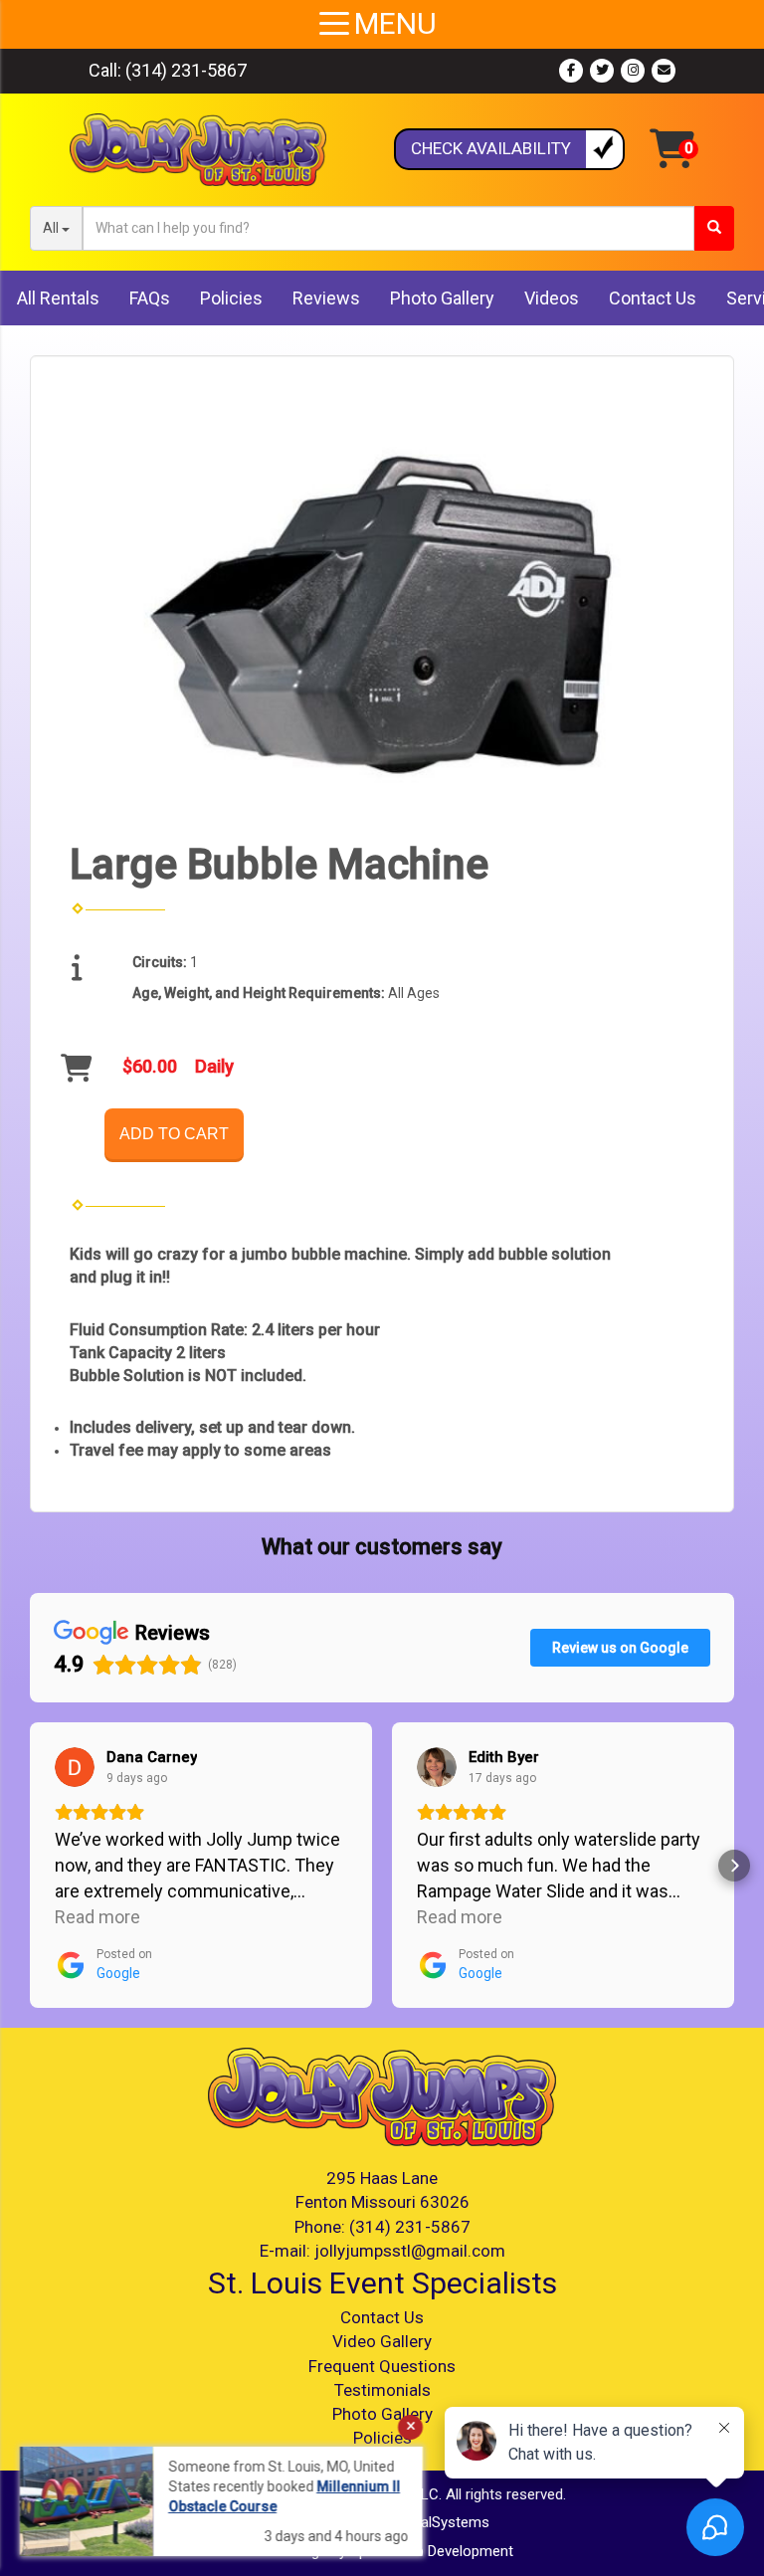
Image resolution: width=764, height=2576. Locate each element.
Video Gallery (382, 2341)
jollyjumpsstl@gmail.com (410, 2251)
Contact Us (653, 298)
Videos (552, 298)
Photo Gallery (442, 298)
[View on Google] (75, 1767)
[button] (30, 1866)
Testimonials (382, 2390)
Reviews (326, 298)
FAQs (150, 298)
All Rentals (58, 298)
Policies (231, 298)
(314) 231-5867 (186, 70)
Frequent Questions (382, 2366)
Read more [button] (97, 1917)
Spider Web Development (432, 2551)
